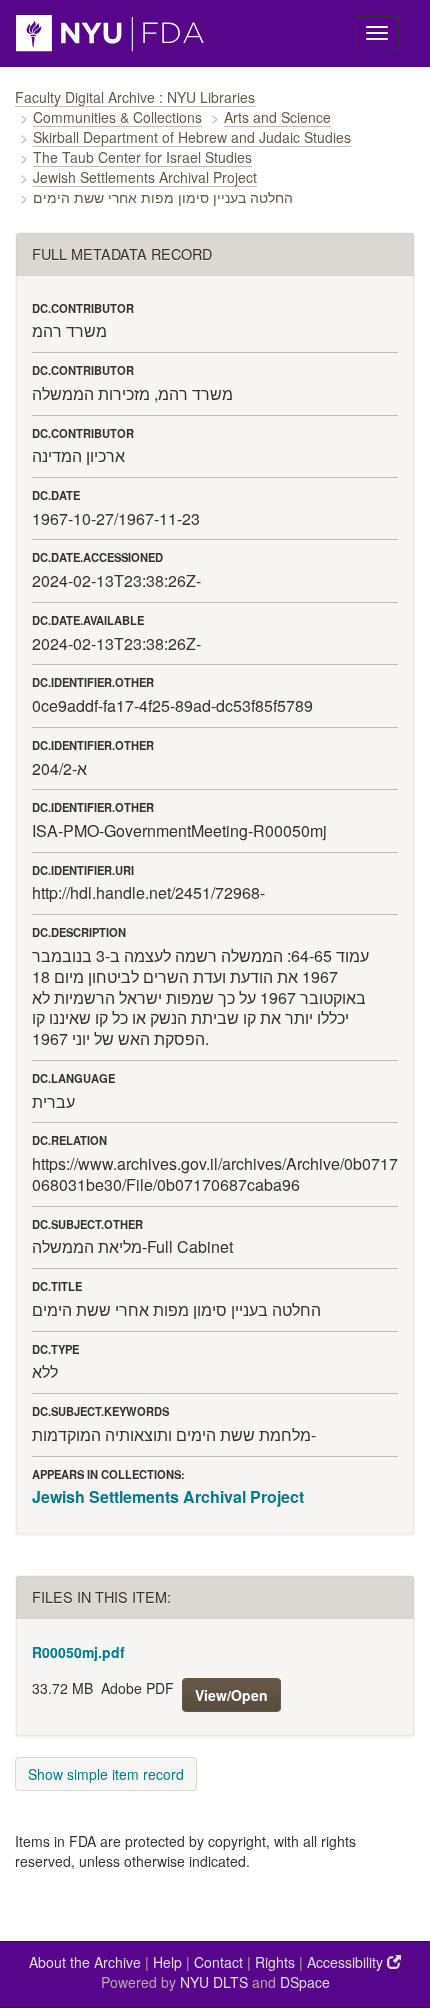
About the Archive (85, 1962)
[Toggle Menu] (377, 33)
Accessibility (347, 1962)
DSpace (305, 1982)
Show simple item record (106, 1774)
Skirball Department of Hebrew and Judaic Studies (192, 137)
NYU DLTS (214, 1982)
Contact (218, 1962)
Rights (275, 1962)
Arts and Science (277, 117)
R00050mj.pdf (78, 1652)
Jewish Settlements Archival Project (145, 177)
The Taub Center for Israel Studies (142, 157)
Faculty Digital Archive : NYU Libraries (135, 97)
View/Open (231, 1695)
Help (167, 1962)
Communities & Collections (117, 117)
